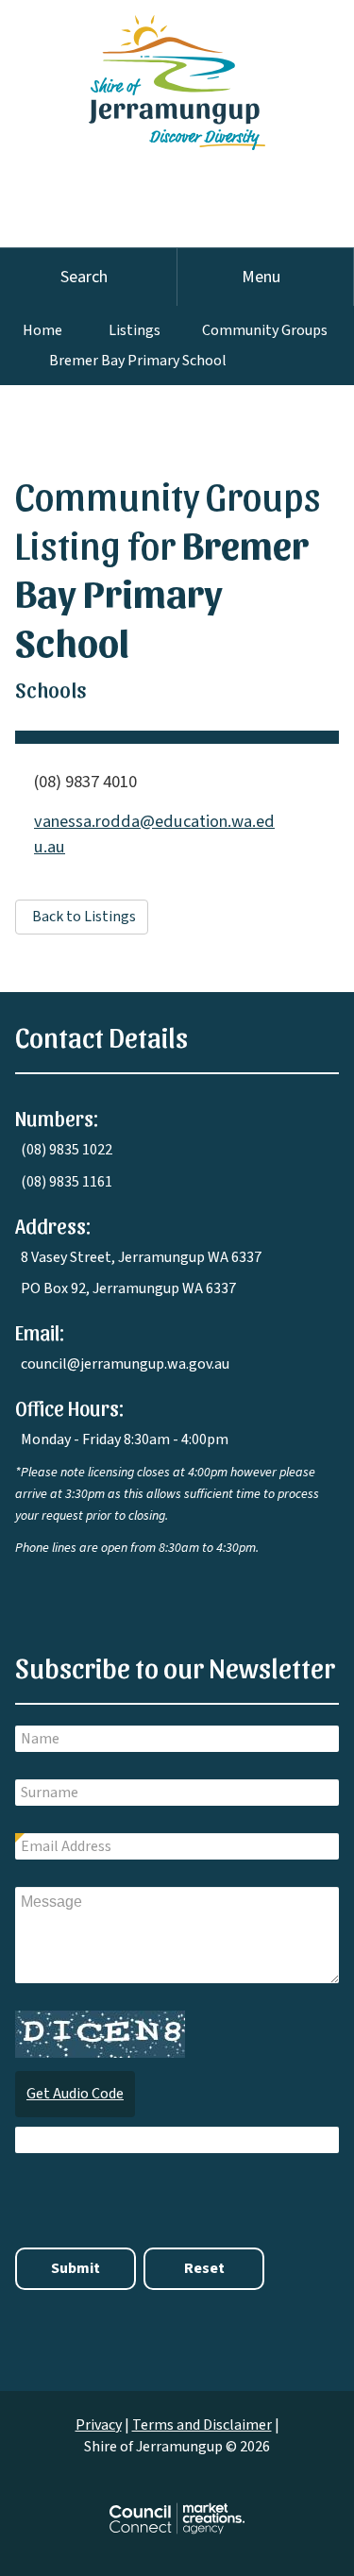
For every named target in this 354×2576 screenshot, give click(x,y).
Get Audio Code (75, 2094)
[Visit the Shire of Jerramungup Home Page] (177, 74)
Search (84, 277)
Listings (135, 330)
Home (42, 330)
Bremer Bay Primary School (138, 361)
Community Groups (265, 330)
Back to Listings (84, 917)
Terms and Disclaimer (202, 2425)
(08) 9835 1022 (67, 1150)
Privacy (99, 2425)
